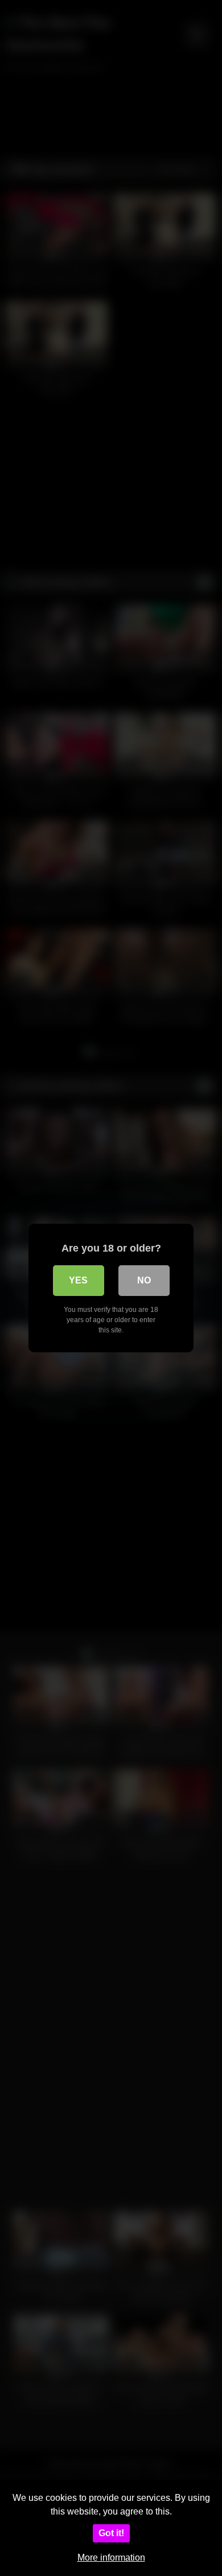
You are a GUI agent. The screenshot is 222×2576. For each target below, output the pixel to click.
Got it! (111, 2533)
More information (111, 2558)
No (144, 1280)
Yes (78, 1280)
